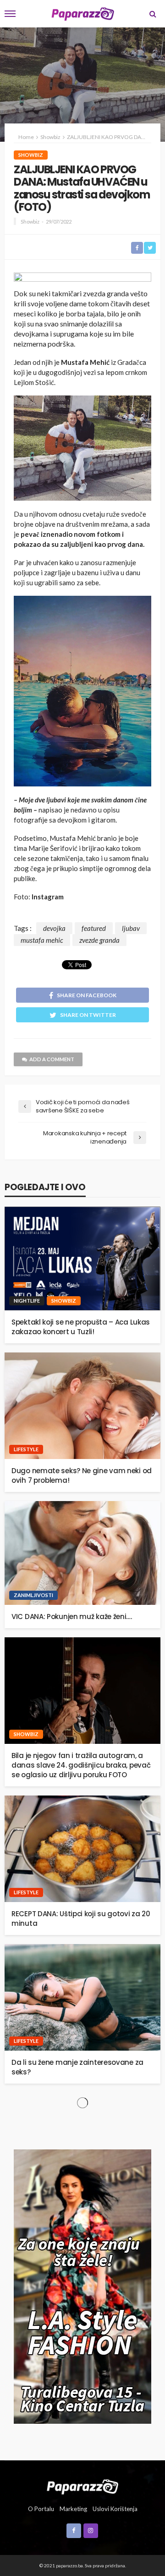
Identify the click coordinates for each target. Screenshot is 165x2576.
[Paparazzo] (82, 2486)
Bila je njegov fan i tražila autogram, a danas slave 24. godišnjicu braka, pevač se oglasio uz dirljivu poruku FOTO (81, 1765)
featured (94, 928)
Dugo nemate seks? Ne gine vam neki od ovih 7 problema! (82, 1475)
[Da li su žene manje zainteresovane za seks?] (82, 1997)
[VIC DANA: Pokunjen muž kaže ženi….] (82, 1553)
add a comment (52, 1059)
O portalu (41, 2509)
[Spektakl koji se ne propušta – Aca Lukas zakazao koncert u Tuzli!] (82, 1259)
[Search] (153, 14)
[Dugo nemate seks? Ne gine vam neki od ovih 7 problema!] (82, 1406)
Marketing (73, 2509)
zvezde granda (99, 940)
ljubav (131, 928)
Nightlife (27, 1301)
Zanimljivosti (33, 1595)
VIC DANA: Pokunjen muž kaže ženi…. (72, 1617)
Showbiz (31, 155)
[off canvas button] (10, 14)
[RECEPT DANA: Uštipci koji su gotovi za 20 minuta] (82, 1849)
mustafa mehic (42, 940)
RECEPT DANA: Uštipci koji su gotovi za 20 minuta (81, 1919)
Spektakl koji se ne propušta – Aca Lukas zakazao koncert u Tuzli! (81, 1327)
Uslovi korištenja (115, 2509)
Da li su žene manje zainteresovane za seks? (77, 2067)
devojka (54, 928)
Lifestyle (26, 1449)
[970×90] (82, 278)
